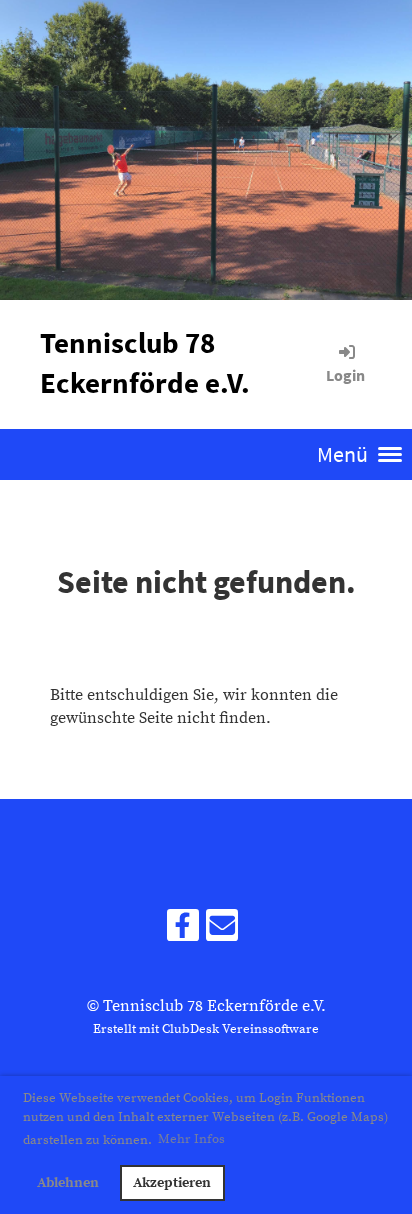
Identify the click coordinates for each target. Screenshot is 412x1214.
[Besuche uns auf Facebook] (183, 932)
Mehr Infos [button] (191, 1139)
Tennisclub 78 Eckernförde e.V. (145, 363)
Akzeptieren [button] (172, 1183)
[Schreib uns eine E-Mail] (222, 932)
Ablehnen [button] (68, 1183)
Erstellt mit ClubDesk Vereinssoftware (206, 1029)
